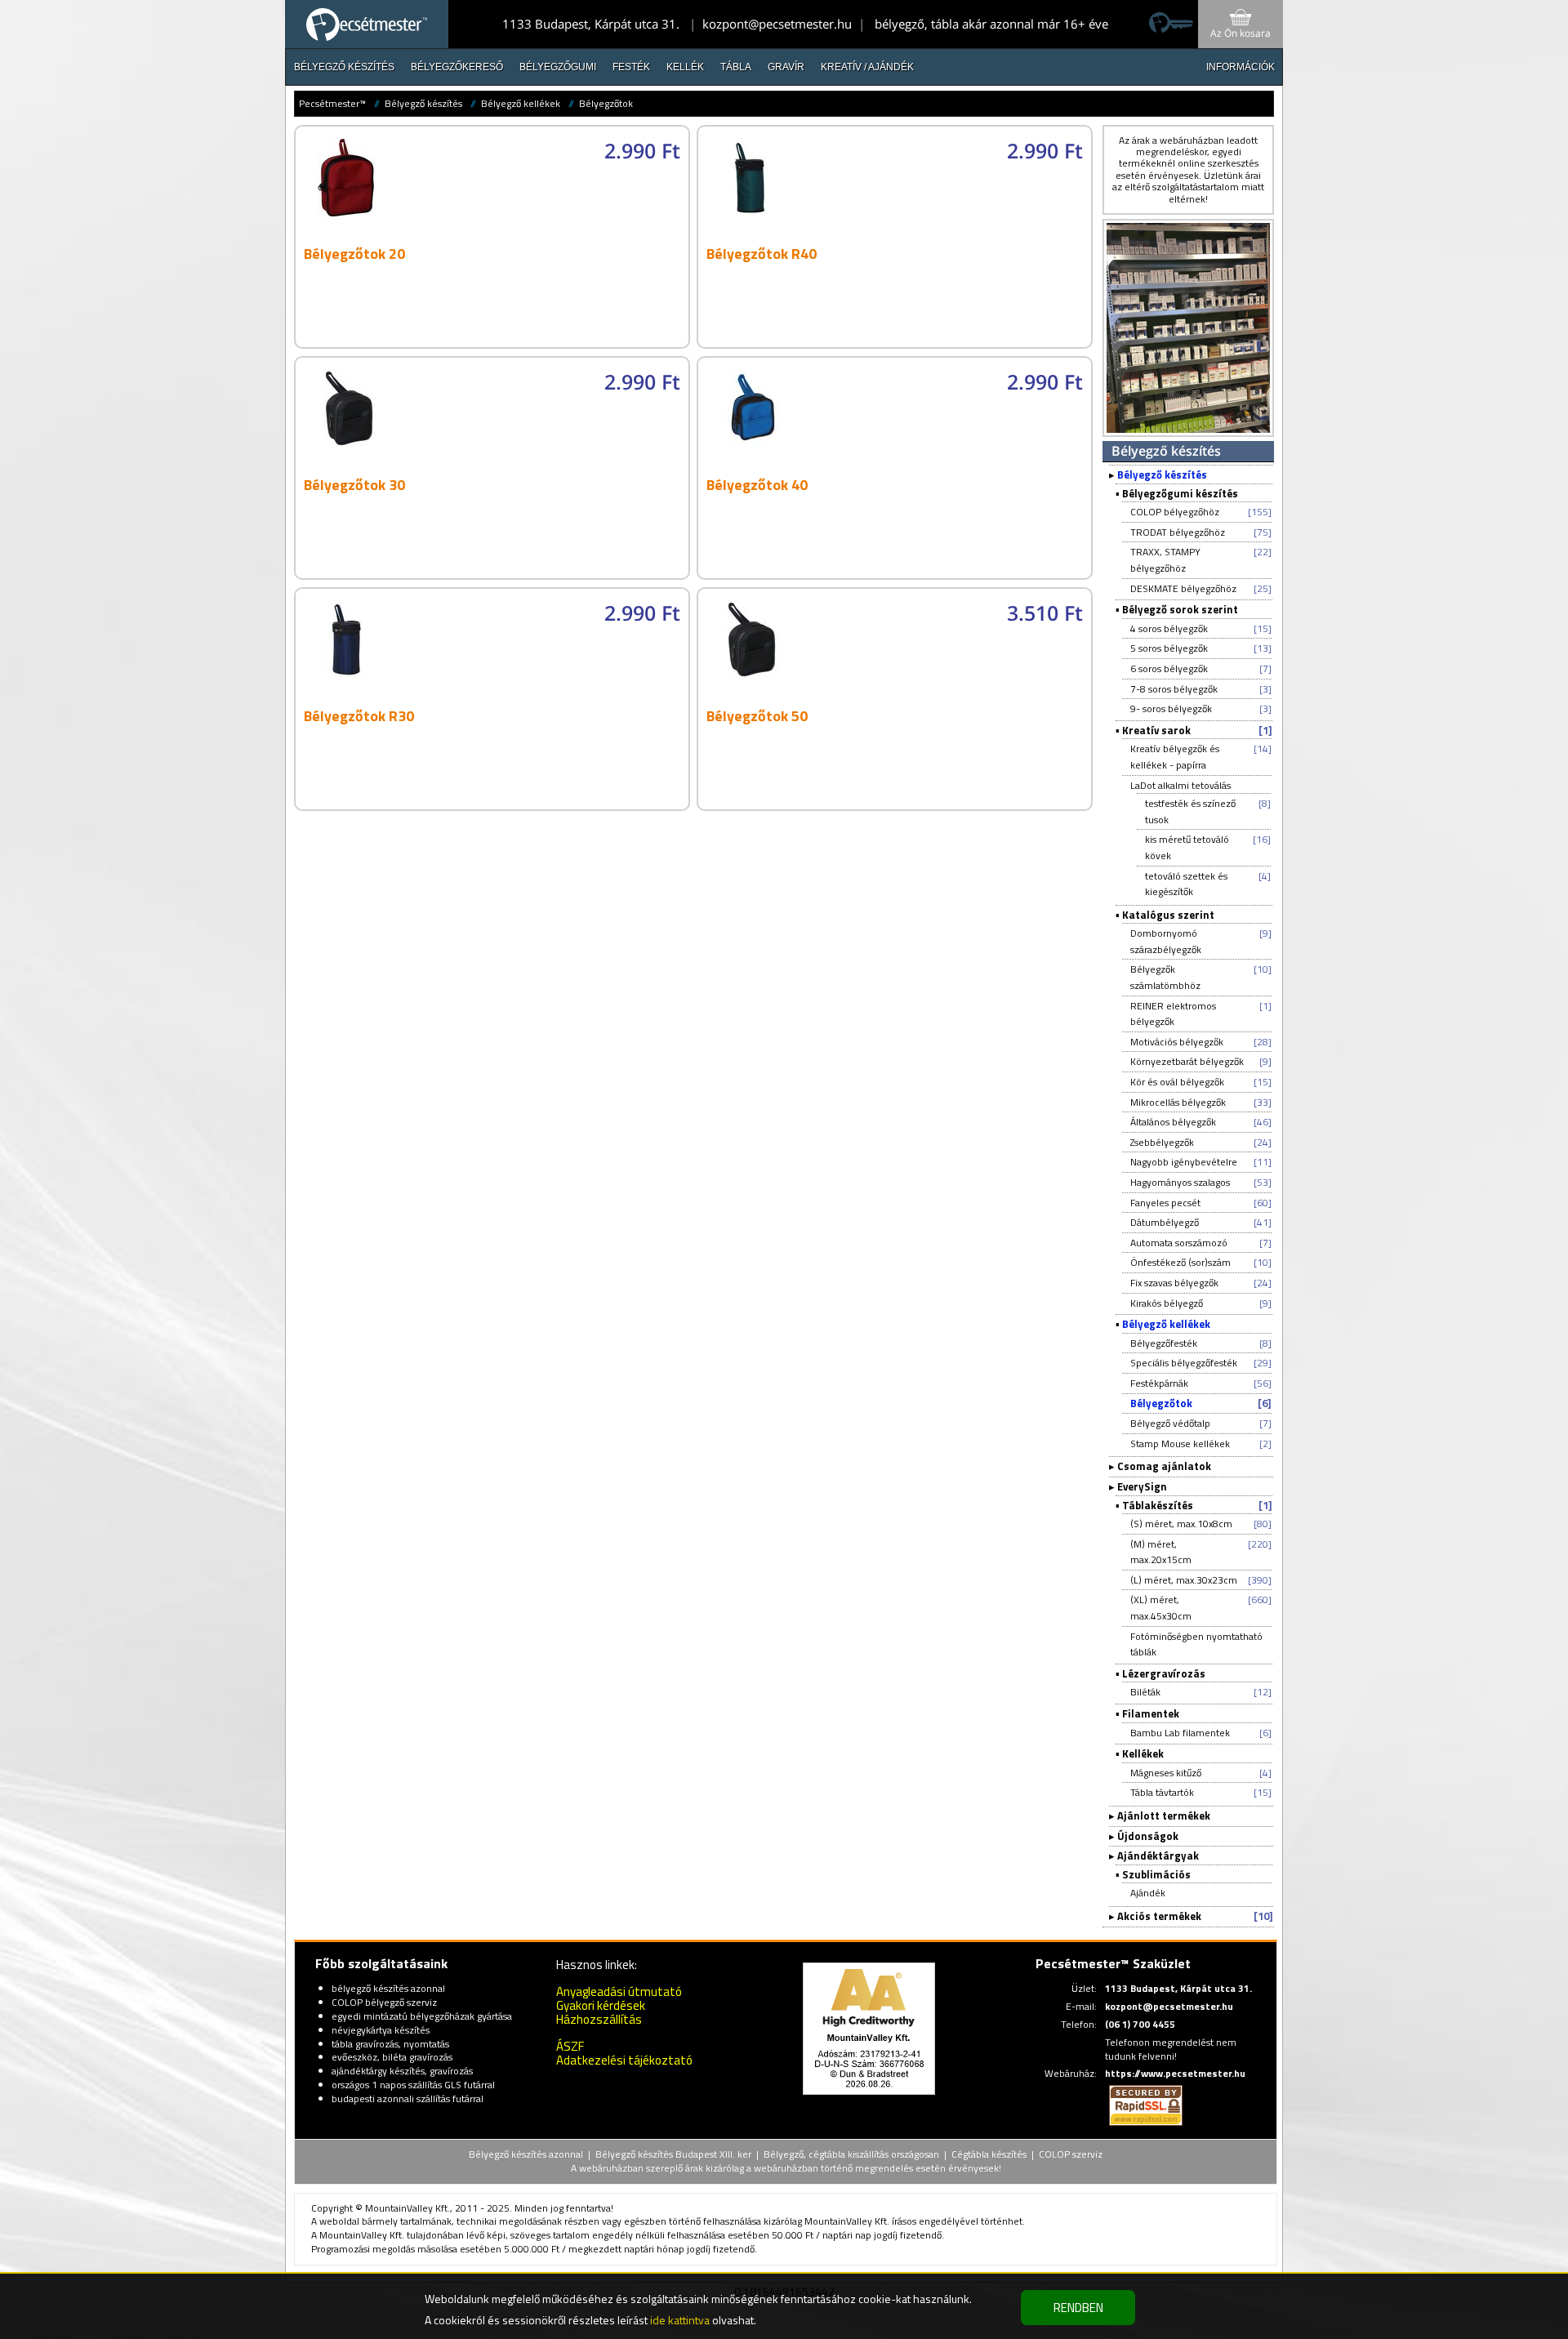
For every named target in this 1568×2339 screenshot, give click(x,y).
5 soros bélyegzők (1169, 648)
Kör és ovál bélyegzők (1177, 1082)
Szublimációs (1156, 1874)
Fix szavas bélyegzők (1174, 1283)
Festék (631, 67)
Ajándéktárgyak (1158, 1856)
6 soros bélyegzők (1169, 668)
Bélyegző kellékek (521, 103)
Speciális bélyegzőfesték (1184, 1363)
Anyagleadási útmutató (619, 1991)
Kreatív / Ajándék (867, 67)
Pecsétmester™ (332, 103)
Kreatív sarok (1156, 730)
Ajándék (1148, 1893)
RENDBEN (1078, 2308)
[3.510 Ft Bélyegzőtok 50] (897, 806)
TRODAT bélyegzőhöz (1178, 532)
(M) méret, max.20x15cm (1161, 1552)
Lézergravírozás (1164, 1673)
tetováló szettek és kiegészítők (1186, 884)
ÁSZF (570, 2046)
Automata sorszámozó (1179, 1243)
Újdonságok (1148, 1836)
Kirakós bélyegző (1167, 1303)
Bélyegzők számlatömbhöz (1165, 977)
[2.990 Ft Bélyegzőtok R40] (897, 343)
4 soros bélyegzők (1169, 628)
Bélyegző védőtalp (1170, 1423)
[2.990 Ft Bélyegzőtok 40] (897, 575)
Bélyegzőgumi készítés (1180, 493)
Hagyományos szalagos (1180, 1182)
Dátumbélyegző (1165, 1222)
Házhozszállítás (599, 2019)
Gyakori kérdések (601, 2005)
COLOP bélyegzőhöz (1175, 512)
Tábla (736, 67)
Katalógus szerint (1168, 915)
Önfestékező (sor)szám (1180, 1262)
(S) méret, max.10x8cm (1181, 1524)
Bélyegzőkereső (457, 67)
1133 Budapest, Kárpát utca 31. (591, 24)
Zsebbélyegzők (1162, 1142)
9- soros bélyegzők (1171, 708)
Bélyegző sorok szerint (1180, 609)
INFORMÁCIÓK (1241, 67)
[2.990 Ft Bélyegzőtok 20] (495, 343)
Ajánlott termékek (1164, 1816)
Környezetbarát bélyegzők (1187, 1061)
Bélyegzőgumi (558, 67)
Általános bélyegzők (1173, 1122)
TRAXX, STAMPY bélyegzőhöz (1165, 560)
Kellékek (1143, 1753)
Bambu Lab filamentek (1180, 1733)
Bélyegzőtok (606, 103)
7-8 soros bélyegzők (1174, 689)
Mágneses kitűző (1166, 1773)
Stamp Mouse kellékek (1180, 1443)
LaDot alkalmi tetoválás (1180, 785)
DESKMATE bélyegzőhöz (1183, 588)
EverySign (1142, 1486)
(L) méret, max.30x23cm (1184, 1580)
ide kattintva (680, 2320)
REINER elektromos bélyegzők (1173, 1014)
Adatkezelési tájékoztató (624, 2060)
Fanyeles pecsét (1165, 1203)
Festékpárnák (1159, 1383)
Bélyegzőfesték (1164, 1343)
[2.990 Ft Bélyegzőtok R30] (495, 806)
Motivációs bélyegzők (1177, 1042)
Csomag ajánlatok (1164, 1466)
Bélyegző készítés (344, 67)
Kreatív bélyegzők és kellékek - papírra (1175, 757)
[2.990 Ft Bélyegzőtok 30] (495, 575)
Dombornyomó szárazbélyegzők (1166, 941)
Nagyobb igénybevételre (1184, 1162)
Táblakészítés (1158, 1505)
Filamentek (1151, 1713)
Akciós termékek (1159, 1916)
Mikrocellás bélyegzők (1178, 1102)
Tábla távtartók (1162, 1792)
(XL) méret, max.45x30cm (1161, 1608)
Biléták (1145, 1692)
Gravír (786, 67)
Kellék (685, 67)
